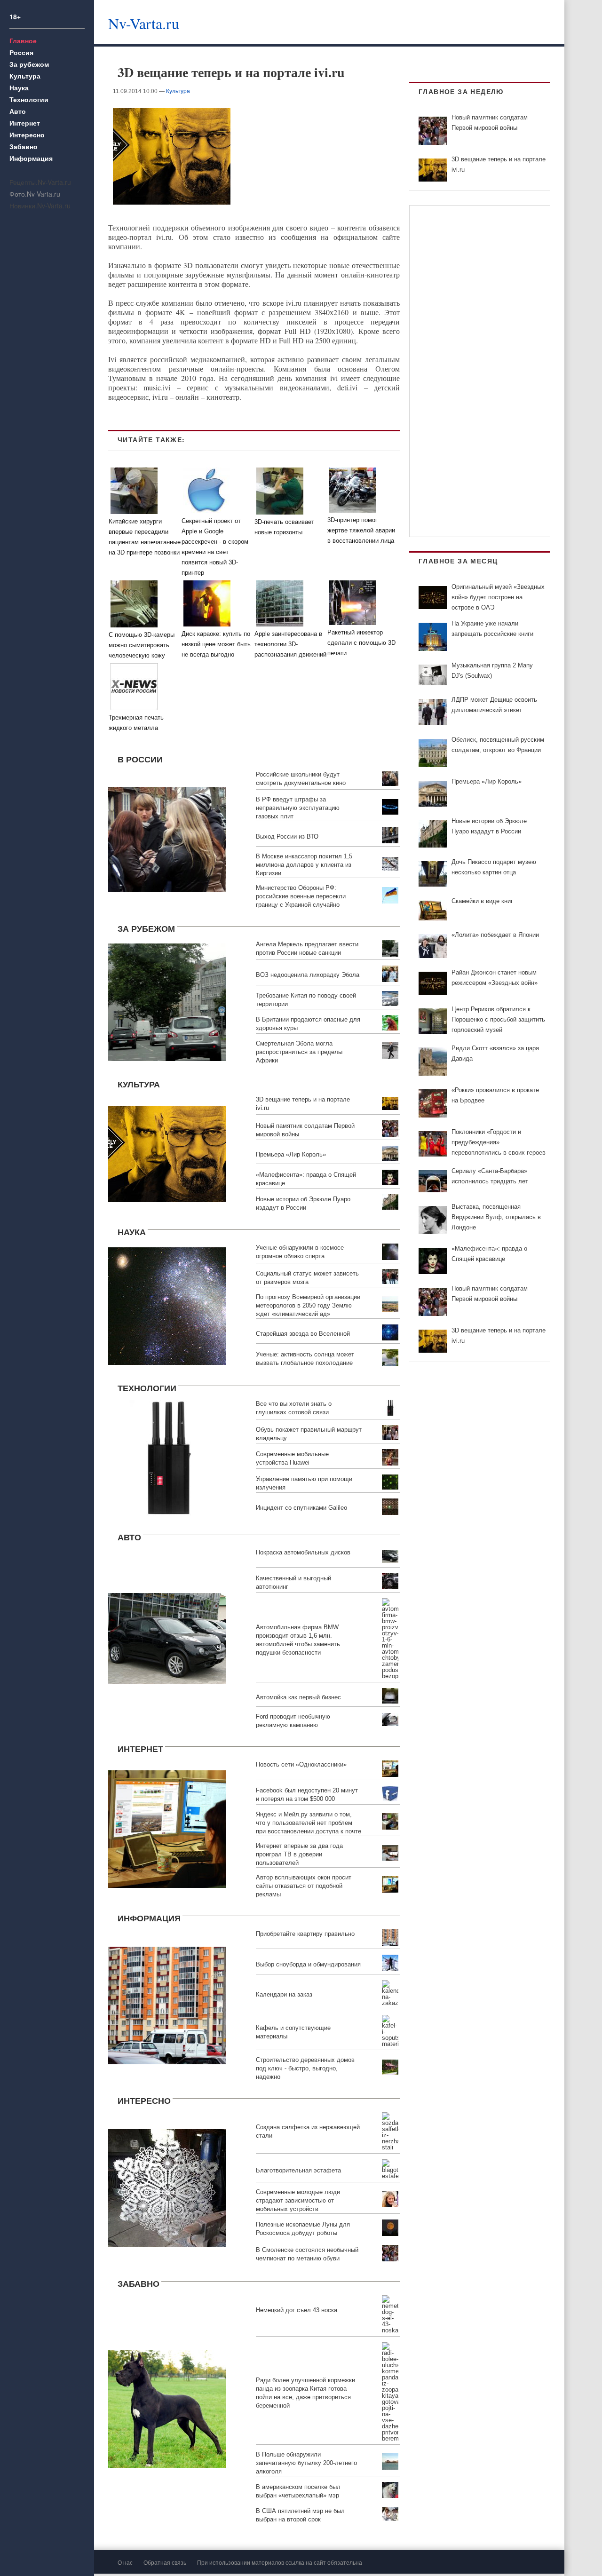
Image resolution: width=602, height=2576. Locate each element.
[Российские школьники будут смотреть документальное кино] (167, 838)
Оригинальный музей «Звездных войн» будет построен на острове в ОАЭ (498, 597)
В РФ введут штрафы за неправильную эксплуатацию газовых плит (298, 808)
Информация (31, 158)
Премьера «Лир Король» (291, 1154)
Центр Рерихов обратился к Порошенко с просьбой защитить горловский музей (498, 1019)
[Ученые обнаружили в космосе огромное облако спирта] (167, 1304)
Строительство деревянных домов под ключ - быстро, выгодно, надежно (305, 2068)
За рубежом (29, 64)
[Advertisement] (392, 21)
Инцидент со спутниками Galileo (301, 1508)
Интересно (27, 135)
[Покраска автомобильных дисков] (167, 1637)
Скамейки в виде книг (482, 901)
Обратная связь (165, 2562)
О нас (125, 2562)
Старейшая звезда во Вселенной (303, 1334)
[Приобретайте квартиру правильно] (167, 2004)
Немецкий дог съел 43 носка (297, 2310)
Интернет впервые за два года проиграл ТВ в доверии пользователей (299, 1854)
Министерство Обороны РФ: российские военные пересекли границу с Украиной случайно (301, 896)
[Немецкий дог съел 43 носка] (167, 2408)
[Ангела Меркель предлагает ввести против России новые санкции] (167, 1001)
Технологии (29, 99)
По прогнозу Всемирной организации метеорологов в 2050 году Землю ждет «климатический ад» (308, 1305)
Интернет (25, 123)
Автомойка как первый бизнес (298, 1697)
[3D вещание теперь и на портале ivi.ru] (167, 1153)
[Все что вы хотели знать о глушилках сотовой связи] (167, 1457)
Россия (21, 52)
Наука (19, 87)
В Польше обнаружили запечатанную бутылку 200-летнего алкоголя (306, 2463)
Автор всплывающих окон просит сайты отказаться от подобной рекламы (304, 1886)
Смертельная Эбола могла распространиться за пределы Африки (299, 1052)
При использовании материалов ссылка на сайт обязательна (280, 2562)
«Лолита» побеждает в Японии (495, 935)
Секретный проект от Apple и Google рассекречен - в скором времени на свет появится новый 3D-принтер (215, 547)
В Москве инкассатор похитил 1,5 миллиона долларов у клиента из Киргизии (304, 865)
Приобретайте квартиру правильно (305, 1934)
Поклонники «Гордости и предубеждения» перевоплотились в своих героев (499, 1142)
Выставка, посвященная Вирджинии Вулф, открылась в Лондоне (496, 1217)
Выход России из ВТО (287, 836)
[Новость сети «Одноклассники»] (167, 1828)
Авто (18, 111)
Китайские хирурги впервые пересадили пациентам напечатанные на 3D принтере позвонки (145, 537)
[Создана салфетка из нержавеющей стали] (167, 2187)
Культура (25, 76)
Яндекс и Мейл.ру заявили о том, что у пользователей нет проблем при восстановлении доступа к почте (309, 1823)
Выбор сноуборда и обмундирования (308, 1964)
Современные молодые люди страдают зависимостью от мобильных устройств (298, 2200)
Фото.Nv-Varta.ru (35, 194)
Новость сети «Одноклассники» (301, 1764)
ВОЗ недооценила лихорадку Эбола (308, 975)
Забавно (24, 146)
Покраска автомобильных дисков (303, 1552)
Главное (23, 40)
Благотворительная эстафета (298, 2170)
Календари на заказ (284, 1994)
